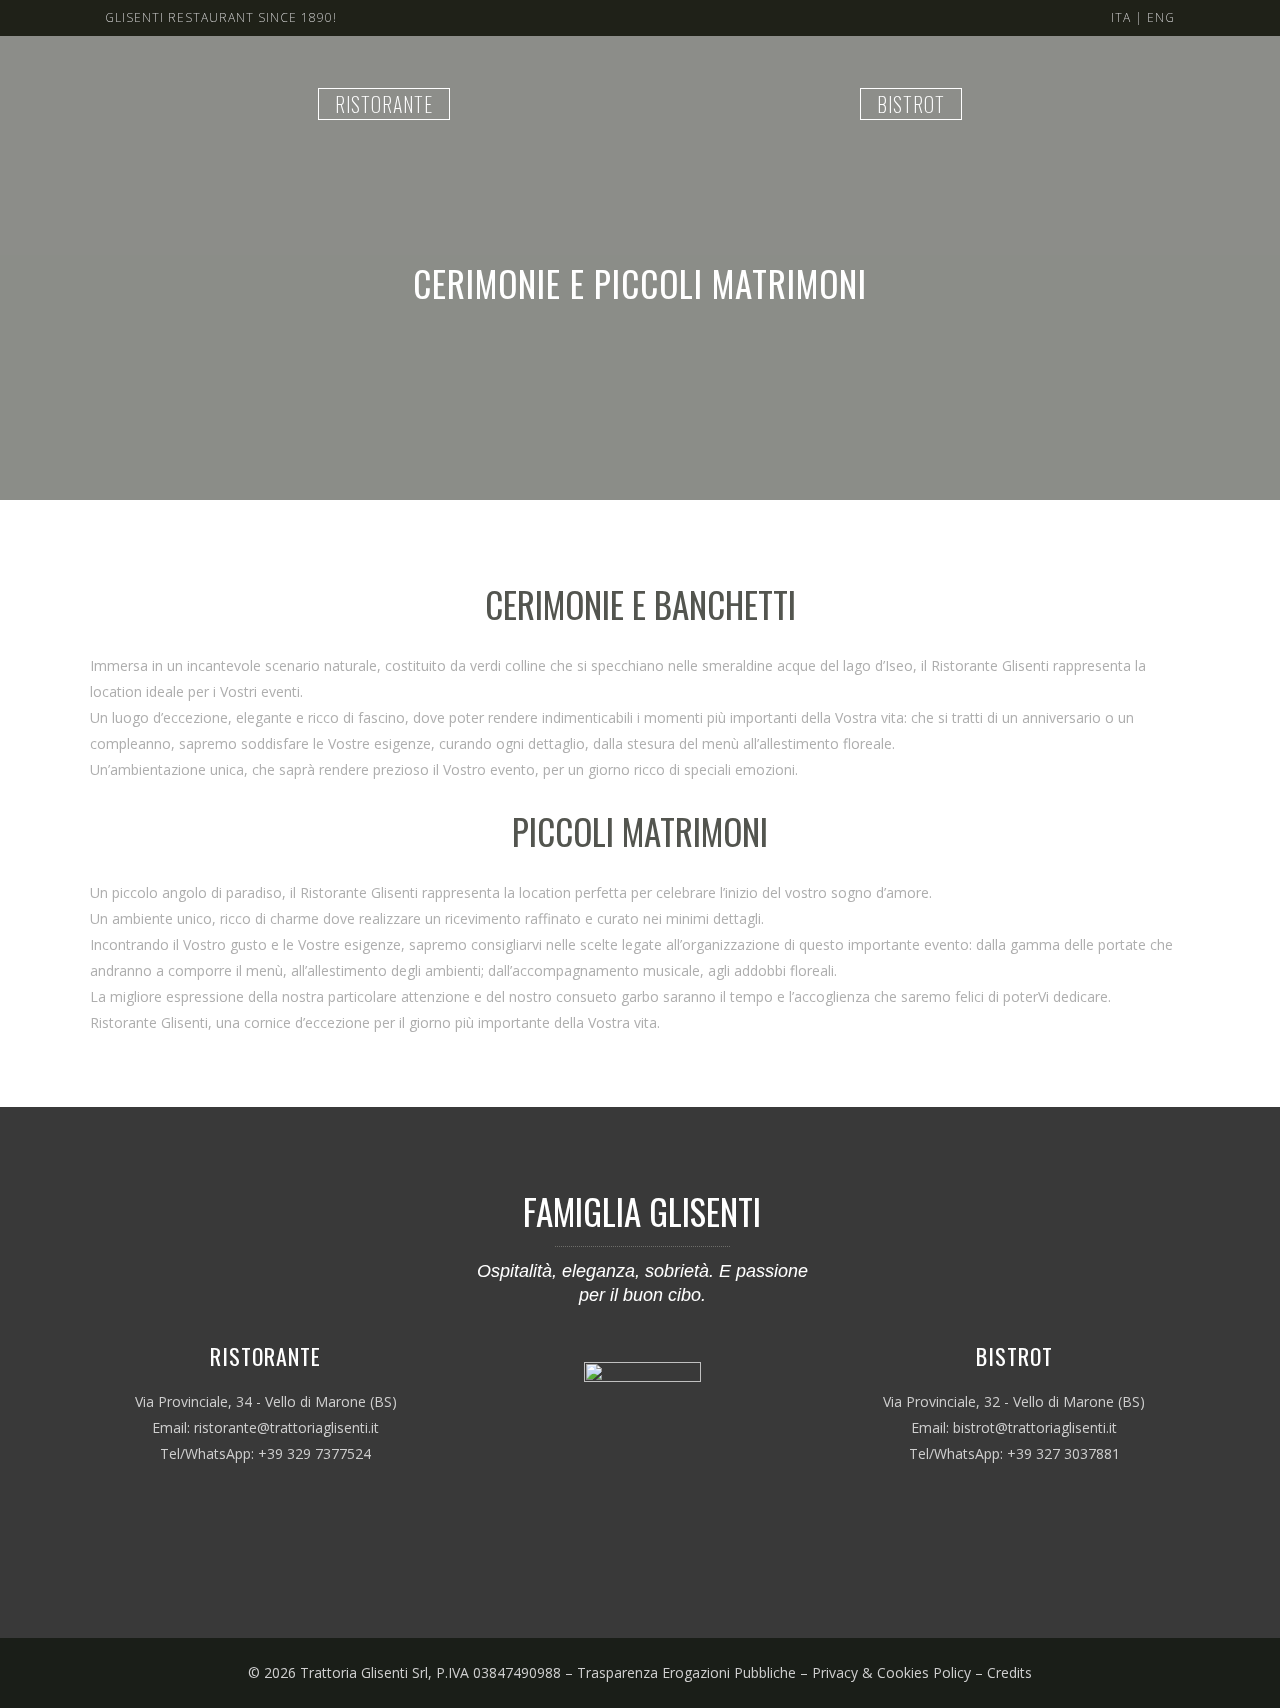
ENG (1161, 17)
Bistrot (911, 104)
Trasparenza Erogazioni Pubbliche (686, 1672)
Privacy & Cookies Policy (891, 1672)
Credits (1009, 1672)
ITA (1121, 17)
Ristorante (384, 104)
